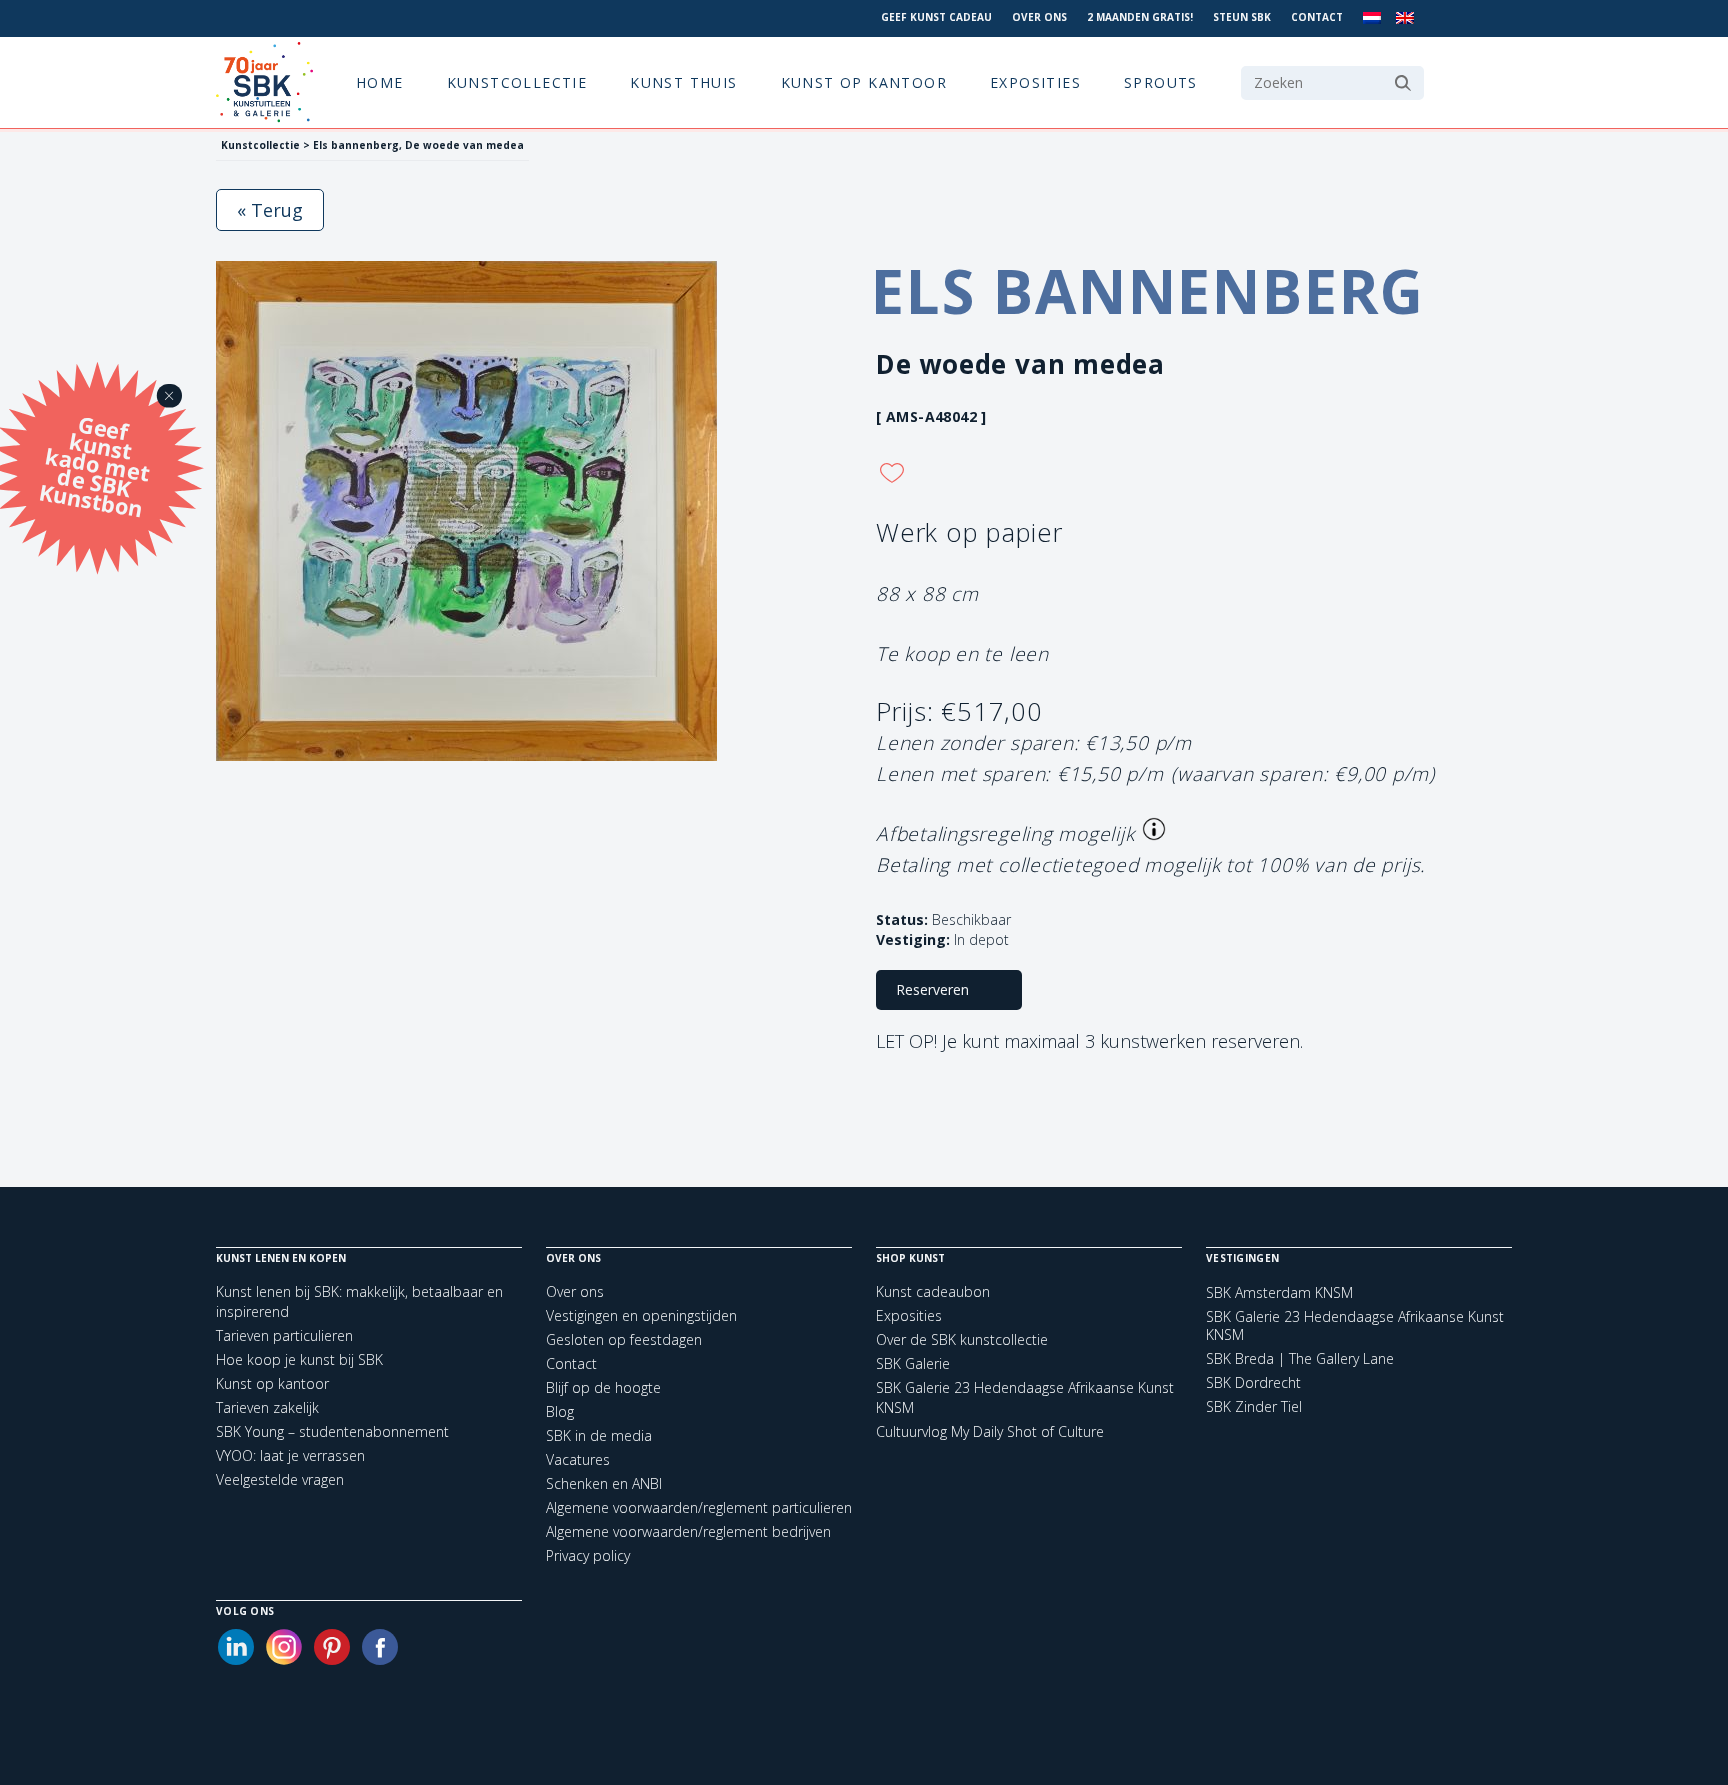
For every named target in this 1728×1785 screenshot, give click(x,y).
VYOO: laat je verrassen (290, 1455)
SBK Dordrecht (1253, 1383)
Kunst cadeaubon (933, 1291)
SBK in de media (599, 1435)
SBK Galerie (913, 1363)
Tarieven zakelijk (267, 1407)
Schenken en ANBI (604, 1483)
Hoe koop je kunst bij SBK (299, 1359)
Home (380, 82)
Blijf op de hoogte (603, 1387)
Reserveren (932, 989)
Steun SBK (1242, 17)
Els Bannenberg (1148, 291)
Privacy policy (588, 1555)
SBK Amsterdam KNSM (1279, 1293)
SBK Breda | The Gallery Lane (1300, 1359)
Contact (1317, 17)
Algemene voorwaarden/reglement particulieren (699, 1507)
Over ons (1039, 17)
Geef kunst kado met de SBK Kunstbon (94, 464)
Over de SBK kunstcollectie (962, 1339)
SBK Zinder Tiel (1254, 1407)
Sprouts (1161, 82)
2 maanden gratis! (1140, 17)
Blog (560, 1411)
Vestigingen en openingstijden (641, 1315)
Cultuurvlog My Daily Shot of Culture (990, 1431)
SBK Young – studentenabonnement (332, 1431)
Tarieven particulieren (284, 1335)
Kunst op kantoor (864, 82)
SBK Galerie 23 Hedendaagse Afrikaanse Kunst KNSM (1355, 1326)
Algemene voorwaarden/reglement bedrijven (688, 1531)
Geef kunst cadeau (936, 17)
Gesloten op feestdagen (624, 1339)
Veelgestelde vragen (280, 1479)
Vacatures (578, 1459)
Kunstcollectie (517, 82)
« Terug (270, 210)
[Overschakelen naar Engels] (1405, 18)
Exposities (1035, 82)
